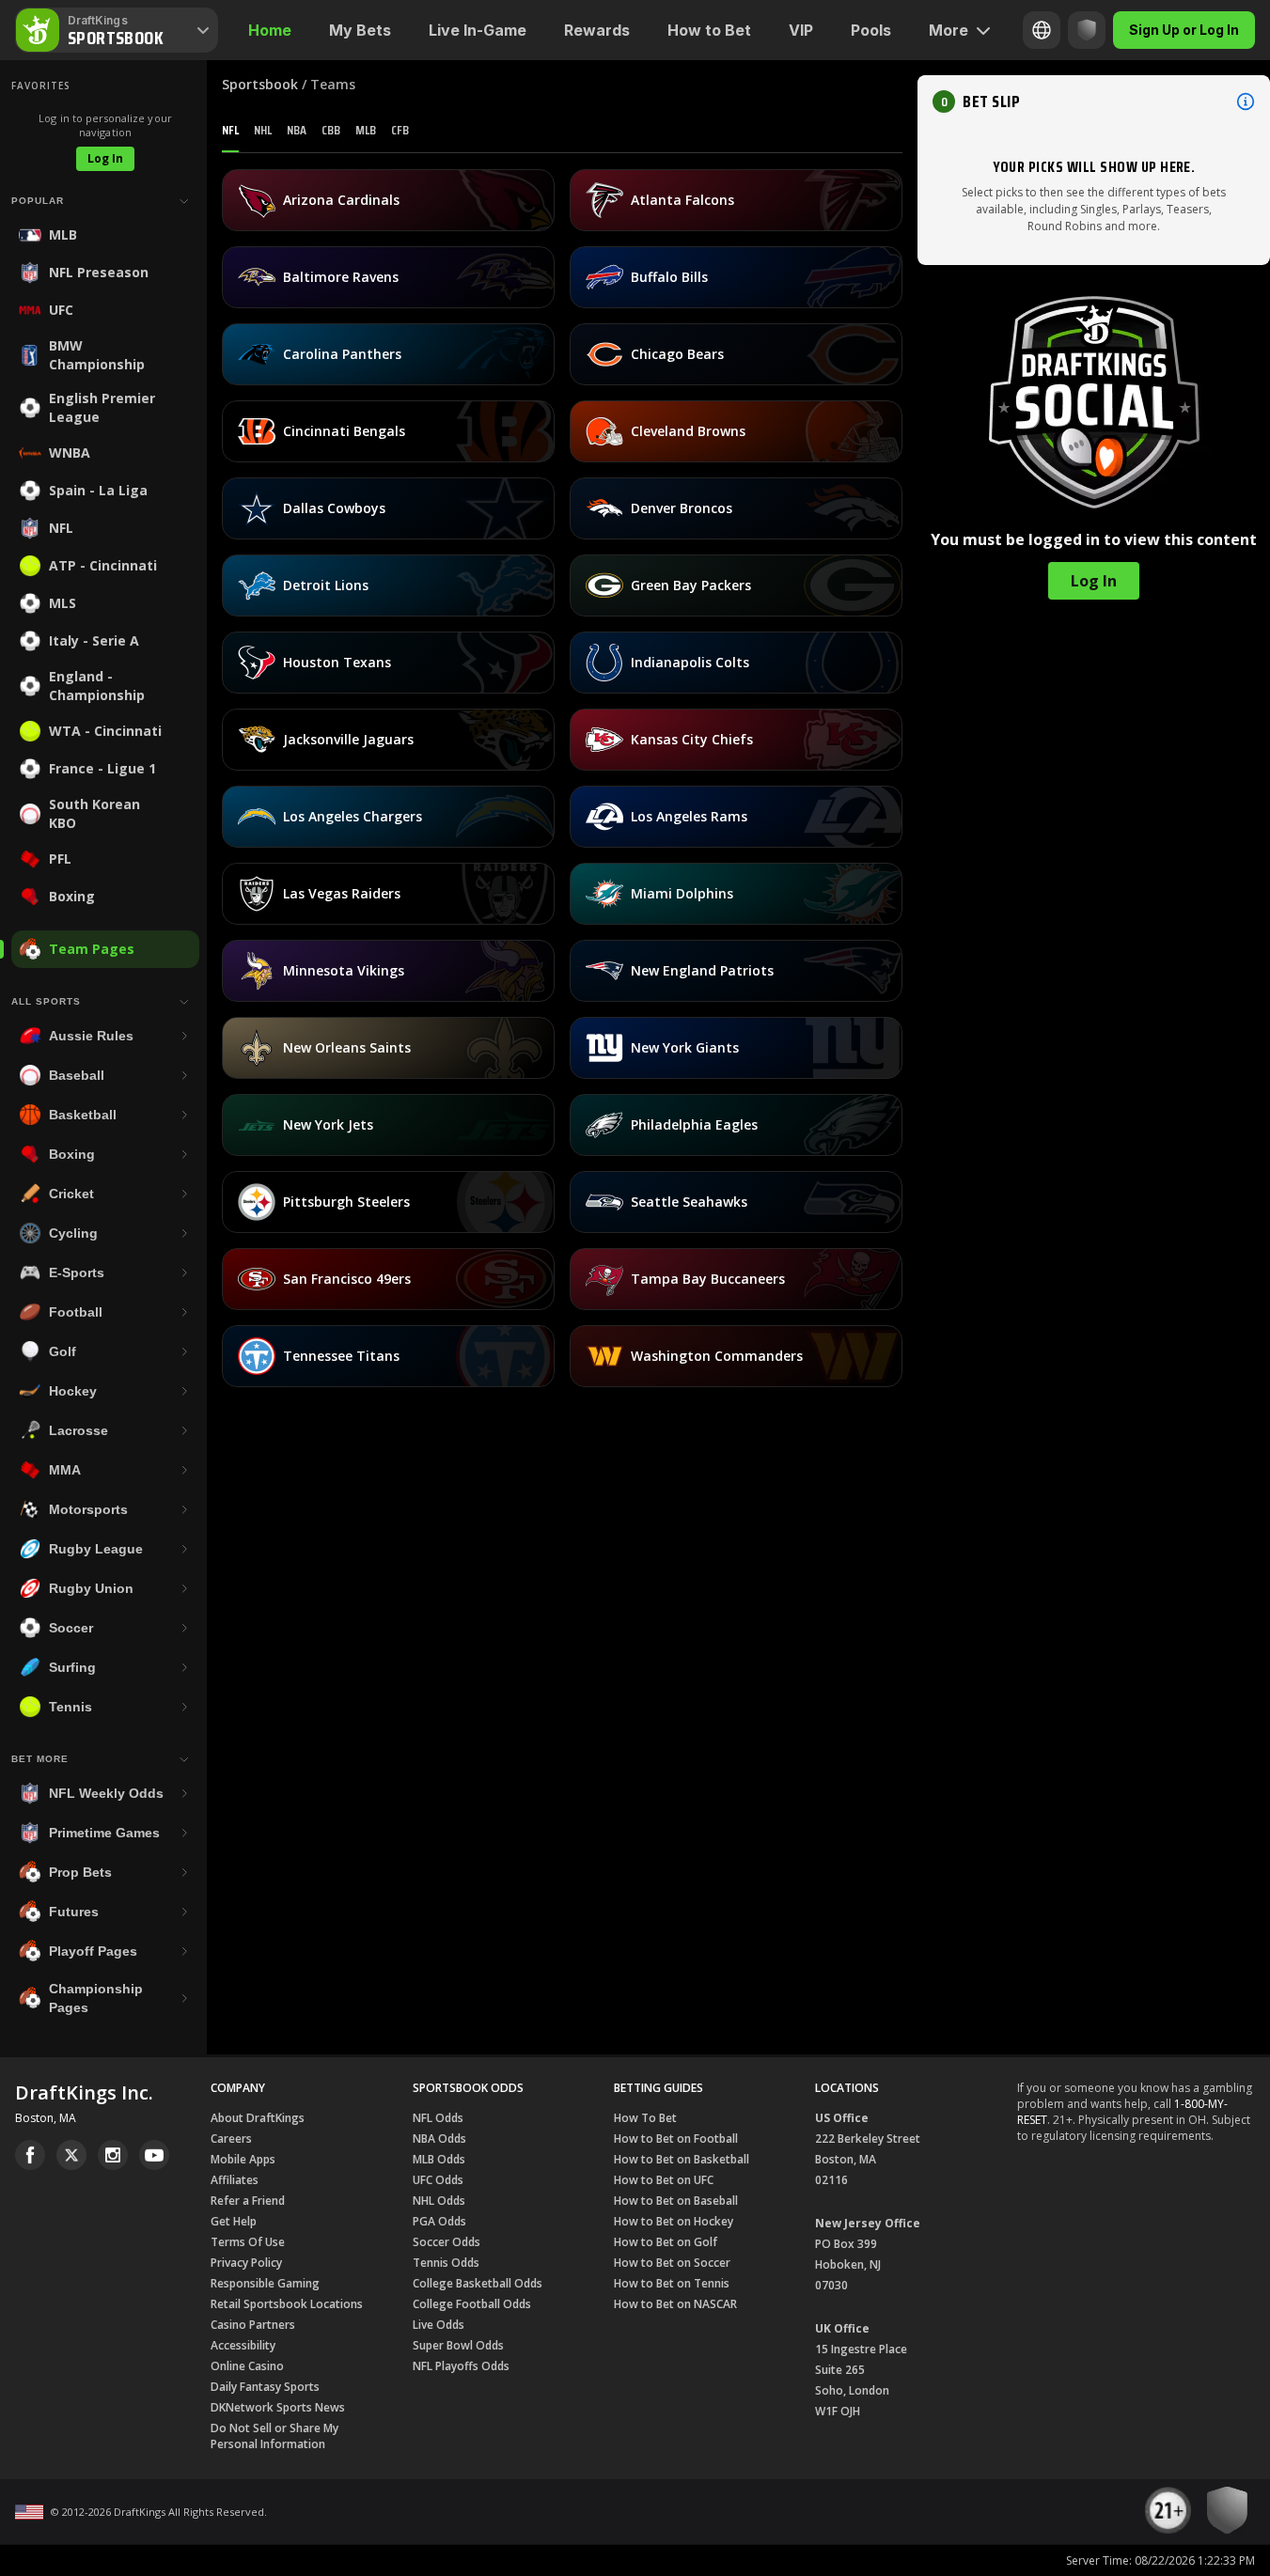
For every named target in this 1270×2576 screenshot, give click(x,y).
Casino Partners (253, 2325)
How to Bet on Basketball (682, 2159)
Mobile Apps (243, 2159)
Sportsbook (260, 84)
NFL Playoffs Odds (461, 2366)
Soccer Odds (447, 2242)
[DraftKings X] (71, 2155)
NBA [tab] (297, 130)
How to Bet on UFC (664, 2180)
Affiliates (235, 2180)
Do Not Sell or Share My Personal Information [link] (274, 2436)
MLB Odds (439, 2159)
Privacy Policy (246, 2263)
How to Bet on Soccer (672, 2263)
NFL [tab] (230, 130)
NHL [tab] (263, 130)
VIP (801, 30)
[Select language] (1042, 30)
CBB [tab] (331, 130)
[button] (1094, 101)
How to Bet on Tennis (672, 2283)
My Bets (360, 30)
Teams (333, 84)
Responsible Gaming (265, 2283)
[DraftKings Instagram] (113, 2155)
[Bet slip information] (1246, 101)
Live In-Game (478, 30)
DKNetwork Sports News (278, 2407)
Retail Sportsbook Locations (287, 2304)
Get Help (234, 2221)
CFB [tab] (400, 130)
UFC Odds (438, 2180)
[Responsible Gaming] (1087, 30)
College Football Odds (472, 2304)
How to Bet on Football (676, 2139)
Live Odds (439, 2325)
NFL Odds (438, 2118)
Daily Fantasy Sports (265, 2387)
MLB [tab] (366, 130)
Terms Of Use (248, 2242)
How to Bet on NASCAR (675, 2304)
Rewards (597, 30)
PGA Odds (439, 2221)
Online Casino (247, 2366)
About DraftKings (258, 2118)
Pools (871, 30)
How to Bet (709, 30)
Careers (231, 2139)
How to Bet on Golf (666, 2242)
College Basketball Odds (478, 2283)
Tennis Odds (446, 2263)
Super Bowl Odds (458, 2345)
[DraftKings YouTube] (154, 2155)
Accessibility (243, 2345)
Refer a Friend (248, 2201)
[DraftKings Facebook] (30, 2155)
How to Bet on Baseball (676, 2201)
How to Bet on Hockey (674, 2221)
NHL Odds (439, 2201)
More (949, 30)
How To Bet (645, 2118)
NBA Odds (439, 2139)
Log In (105, 158)
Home (270, 30)
